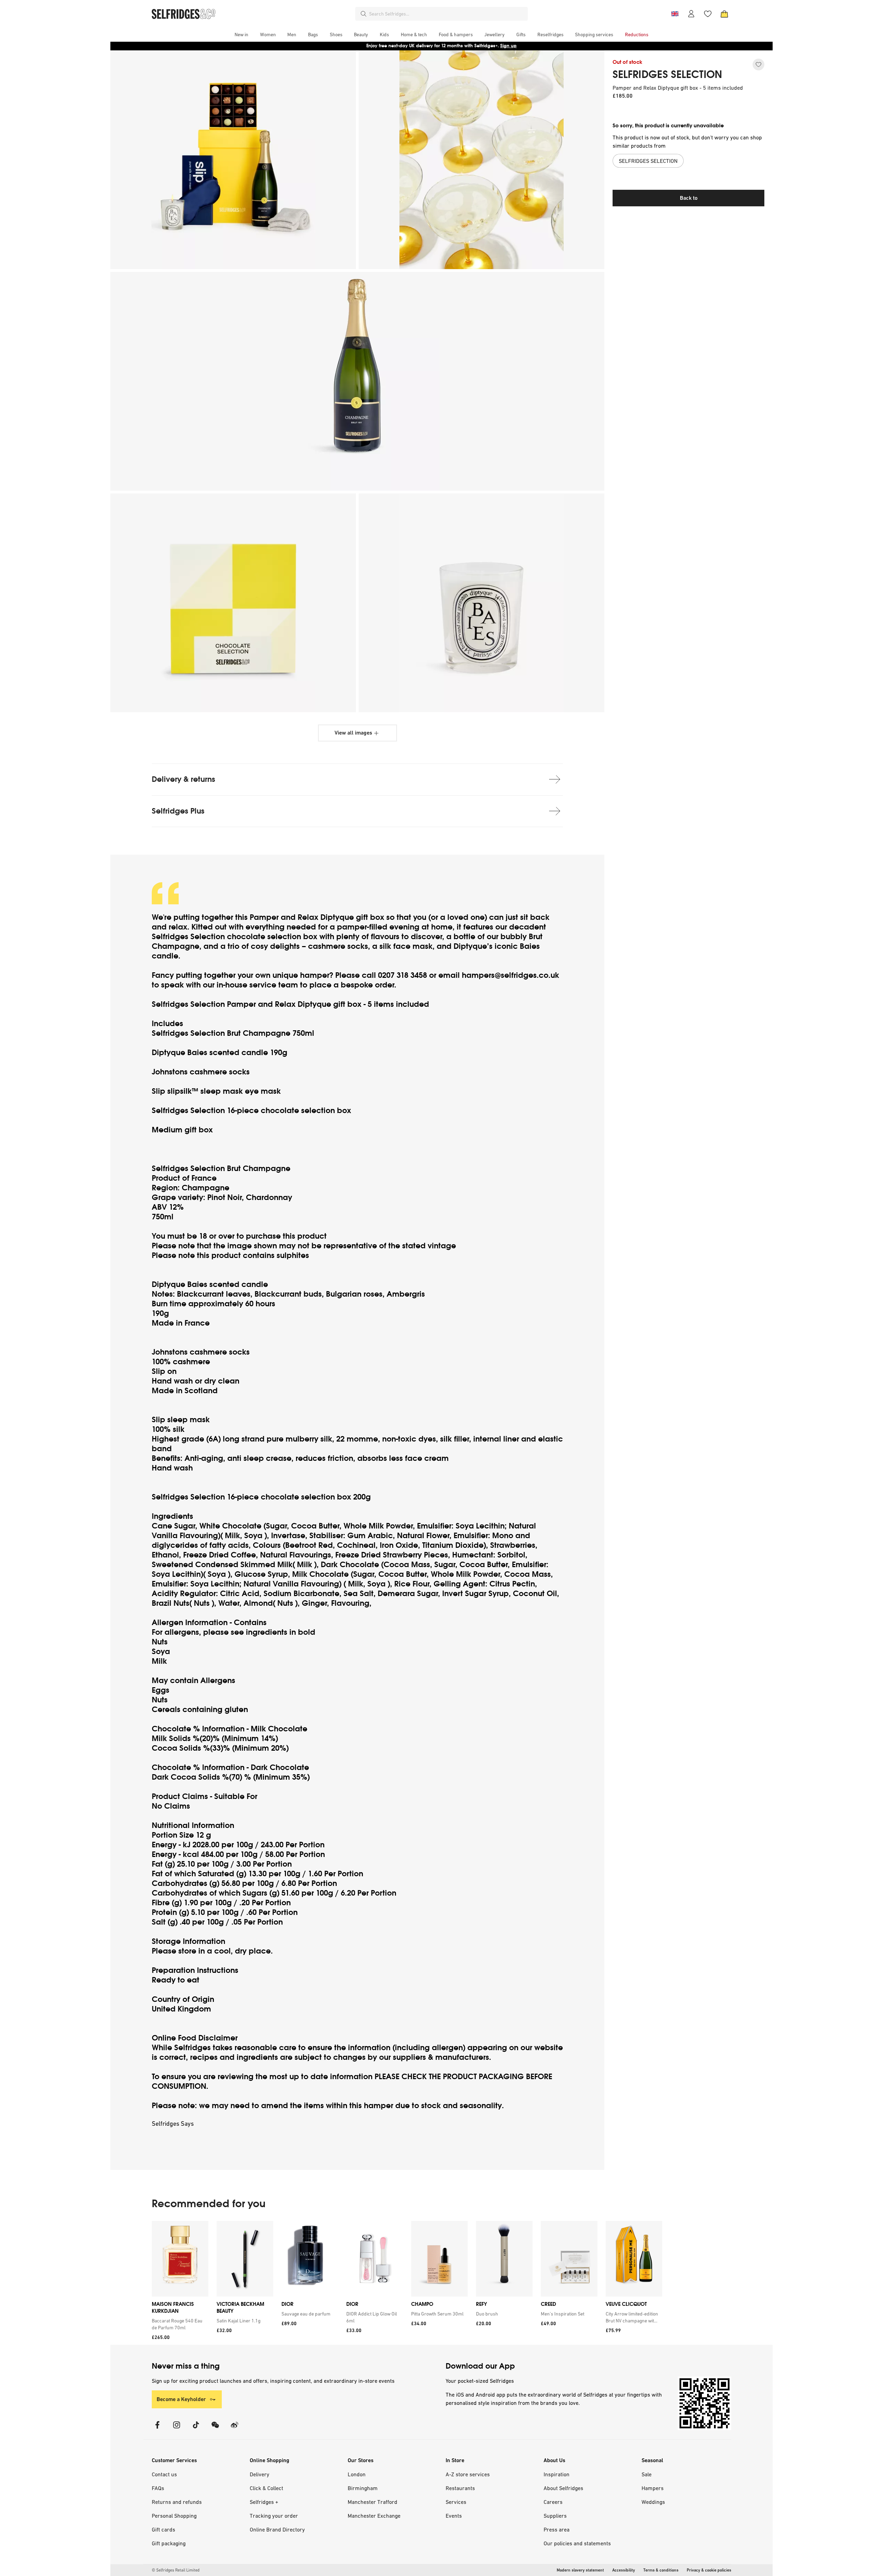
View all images (353, 733)
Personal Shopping (174, 2516)
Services (456, 2502)
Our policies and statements (577, 2543)
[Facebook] (157, 2429)
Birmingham (363, 2488)
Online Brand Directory (277, 2529)
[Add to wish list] (758, 65)
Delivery (260, 2474)
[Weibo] (235, 2429)
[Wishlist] (708, 14)
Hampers (653, 2488)
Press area (557, 2529)
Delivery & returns (183, 779)
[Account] (691, 14)
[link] (179, 2324)
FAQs (158, 2488)
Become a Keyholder (181, 2399)
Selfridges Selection (188, 937)
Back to (689, 198)
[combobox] (447, 14)
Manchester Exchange (374, 2516)
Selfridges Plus (178, 811)
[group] (407, 2283)
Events (454, 2516)
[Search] (364, 14)
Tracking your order (274, 2516)
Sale (647, 2474)
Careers (553, 2502)
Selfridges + (264, 2502)
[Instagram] (177, 2429)
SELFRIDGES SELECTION (667, 75)
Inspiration (557, 2474)
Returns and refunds (177, 2502)
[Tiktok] (196, 2429)
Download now (482, 46)
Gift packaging (169, 2543)
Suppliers (555, 2516)
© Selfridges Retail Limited (176, 2570)
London (357, 2474)
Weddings (653, 2502)
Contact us (164, 2474)
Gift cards (163, 2529)
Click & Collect (266, 2488)
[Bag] (724, 14)
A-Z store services (468, 2474)
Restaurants (460, 2488)
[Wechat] (215, 2429)
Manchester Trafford (373, 2502)
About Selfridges (563, 2488)
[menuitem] (241, 35)
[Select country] (675, 14)
